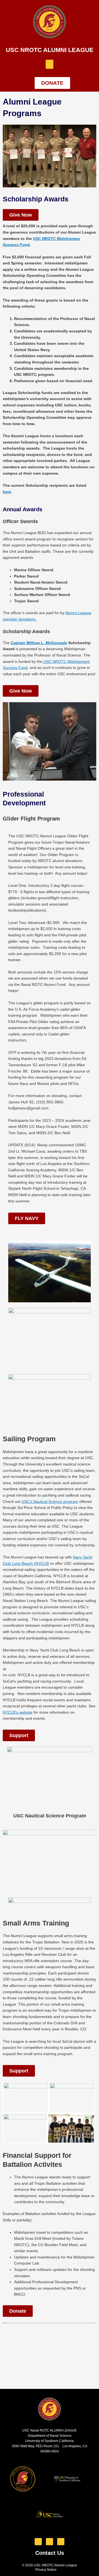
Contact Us (50, 2553)
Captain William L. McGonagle (39, 643)
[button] (50, 64)
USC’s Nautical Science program (50, 1502)
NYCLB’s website (18, 1712)
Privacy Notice (46, 2570)
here (7, 492)
